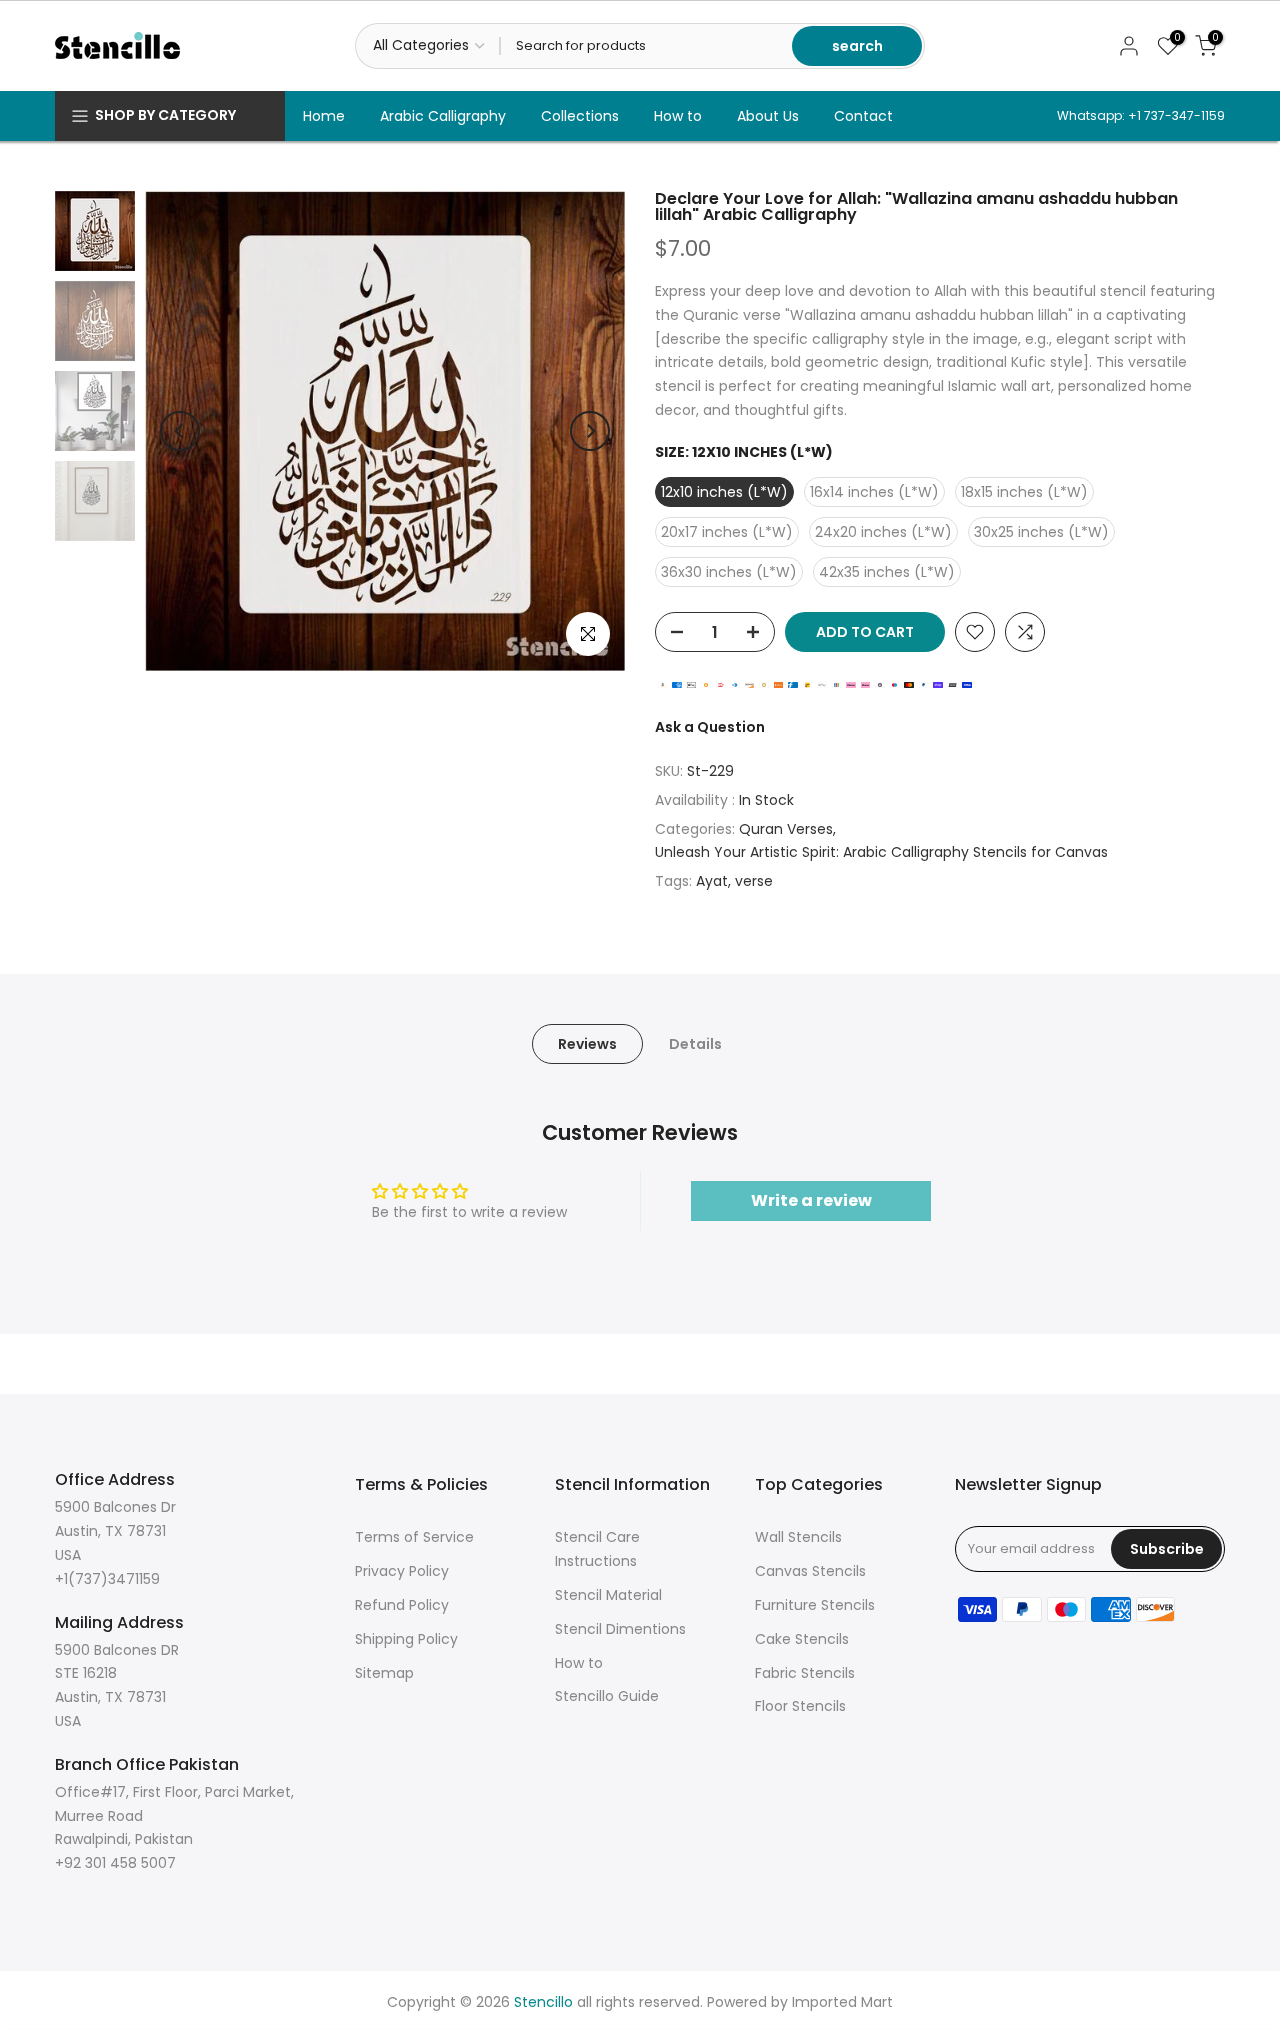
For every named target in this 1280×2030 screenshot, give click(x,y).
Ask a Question (710, 727)
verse (754, 881)
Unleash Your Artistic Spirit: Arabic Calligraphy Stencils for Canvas (881, 852)
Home (324, 116)
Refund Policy (402, 1605)
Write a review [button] (811, 1200)
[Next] (590, 431)
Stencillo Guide (607, 1696)
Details (695, 1044)
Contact (863, 116)
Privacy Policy (402, 1571)
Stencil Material (608, 1595)
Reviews (587, 1044)
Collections (580, 116)
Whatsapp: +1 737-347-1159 (1141, 115)
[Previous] (180, 431)
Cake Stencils (802, 1639)
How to (678, 116)
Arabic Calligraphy (443, 116)
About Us (768, 116)
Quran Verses (786, 829)
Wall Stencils (798, 1537)
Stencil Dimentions (620, 1629)
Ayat (712, 881)
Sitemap (384, 1673)
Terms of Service (414, 1537)
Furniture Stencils (815, 1605)
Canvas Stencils (810, 1571)
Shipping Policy (406, 1639)
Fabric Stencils (805, 1673)
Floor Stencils (800, 1706)
